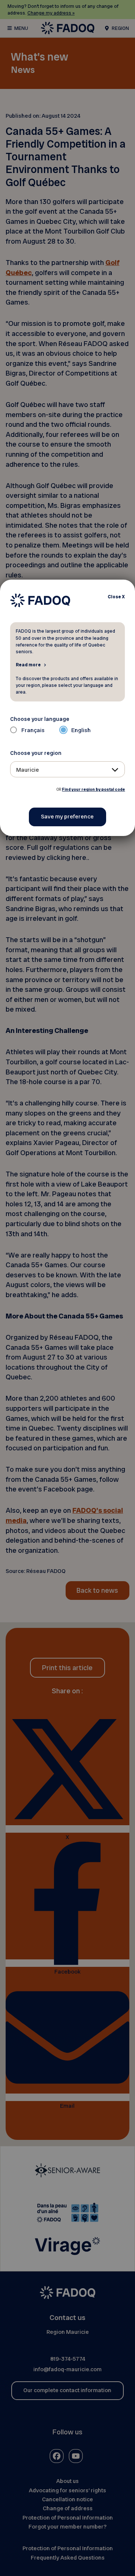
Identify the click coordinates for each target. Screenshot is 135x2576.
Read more (28, 664)
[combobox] (68, 769)
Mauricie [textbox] (28, 770)
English (81, 730)
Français (33, 730)
